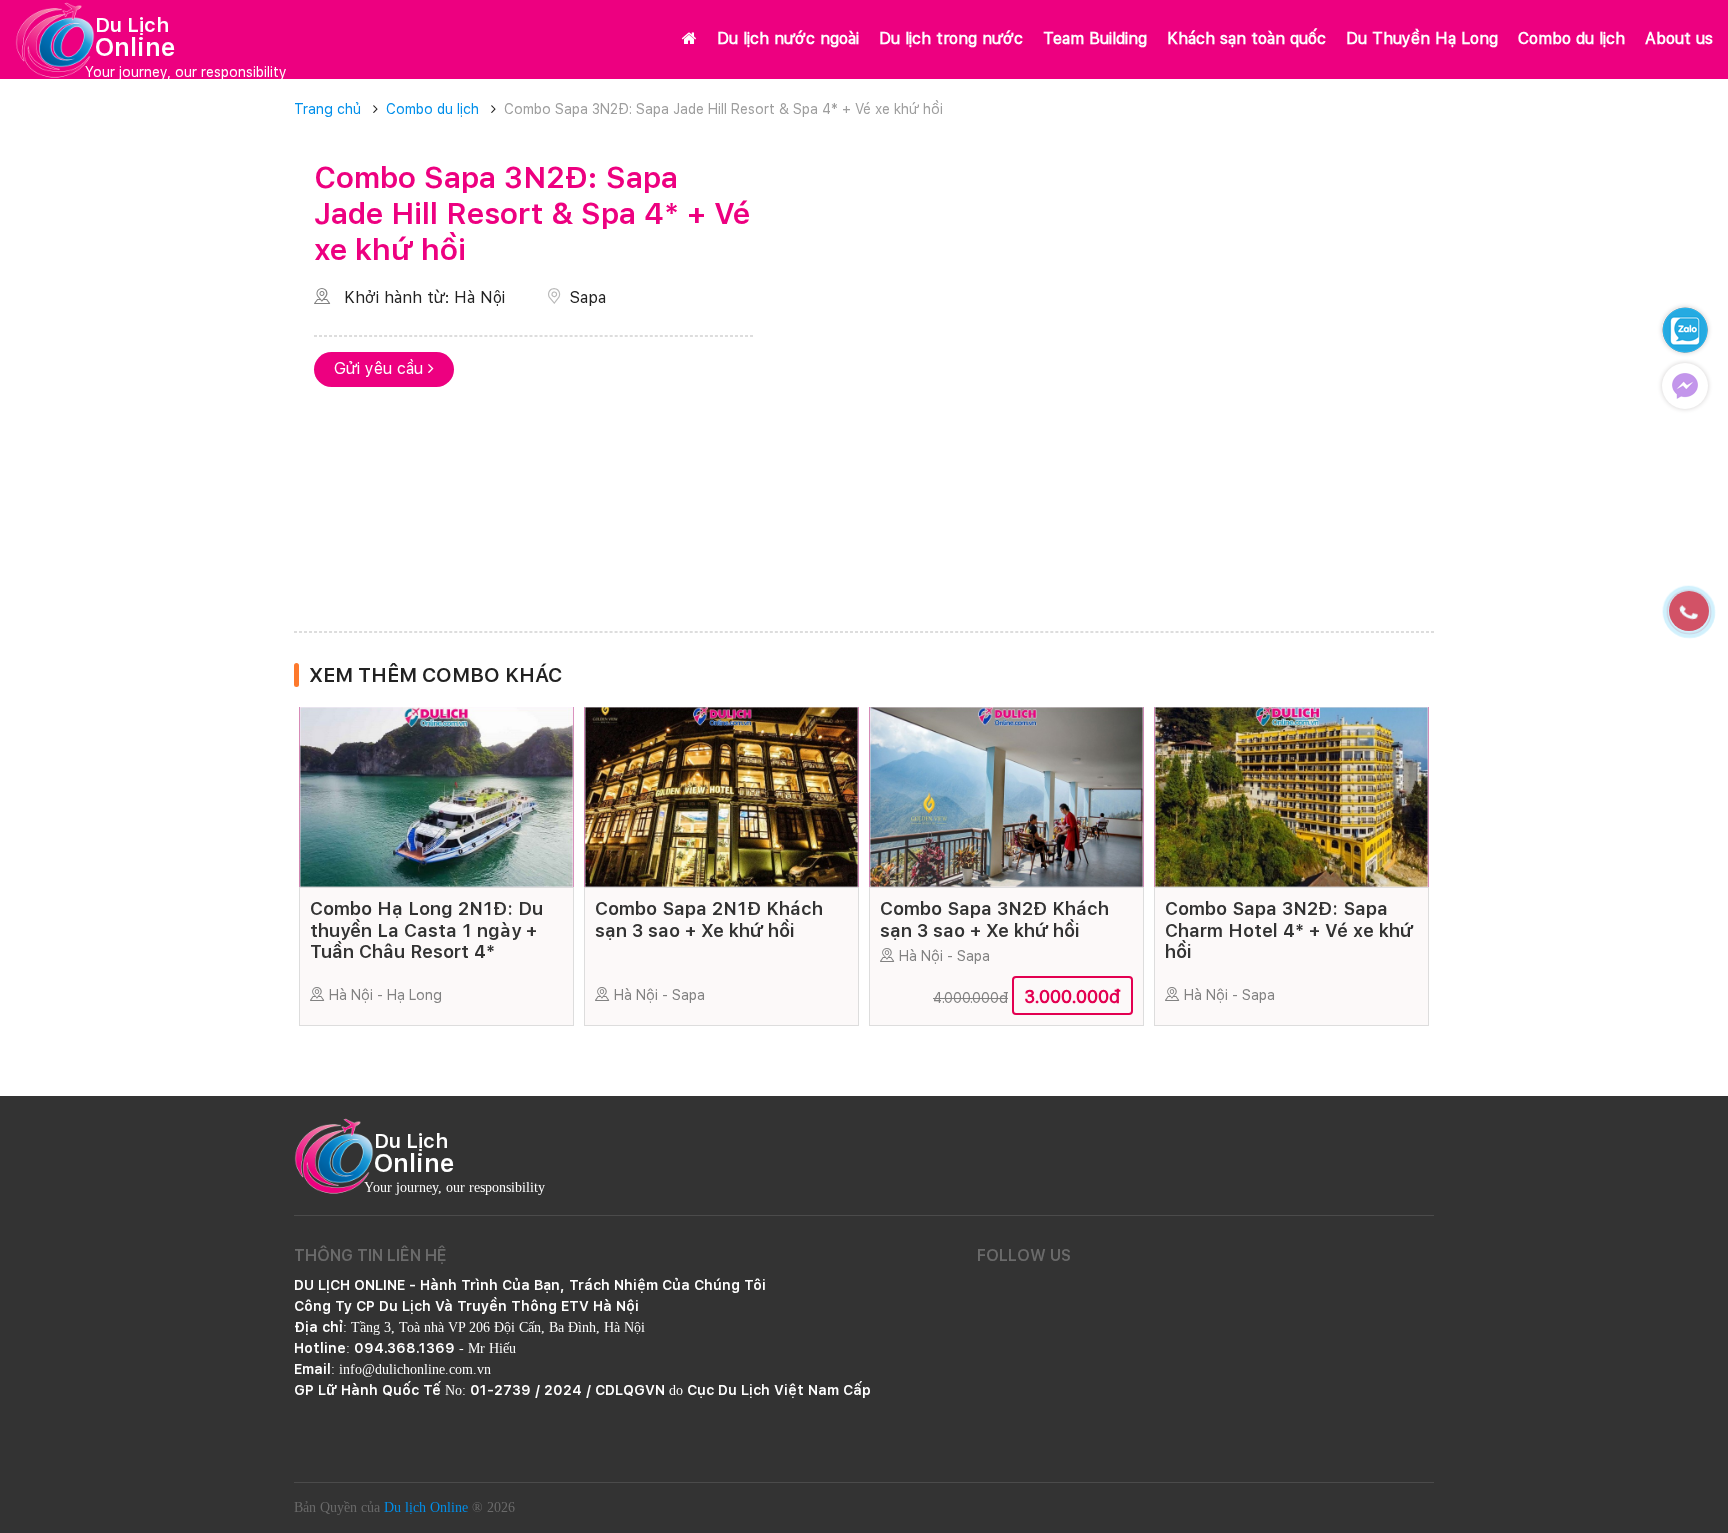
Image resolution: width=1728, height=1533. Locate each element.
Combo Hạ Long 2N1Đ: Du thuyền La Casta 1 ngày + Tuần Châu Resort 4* (426, 930)
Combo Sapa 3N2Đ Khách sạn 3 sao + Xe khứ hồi (994, 919)
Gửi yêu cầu (381, 368)
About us (1679, 38)
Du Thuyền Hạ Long (1422, 38)
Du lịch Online (426, 1507)
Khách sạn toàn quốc (1246, 38)
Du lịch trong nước (951, 38)
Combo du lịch (1571, 38)
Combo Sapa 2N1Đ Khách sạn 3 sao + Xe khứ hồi (709, 919)
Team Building (1095, 38)
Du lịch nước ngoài (788, 38)
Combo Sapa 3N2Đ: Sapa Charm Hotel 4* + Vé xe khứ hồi (1289, 930)
